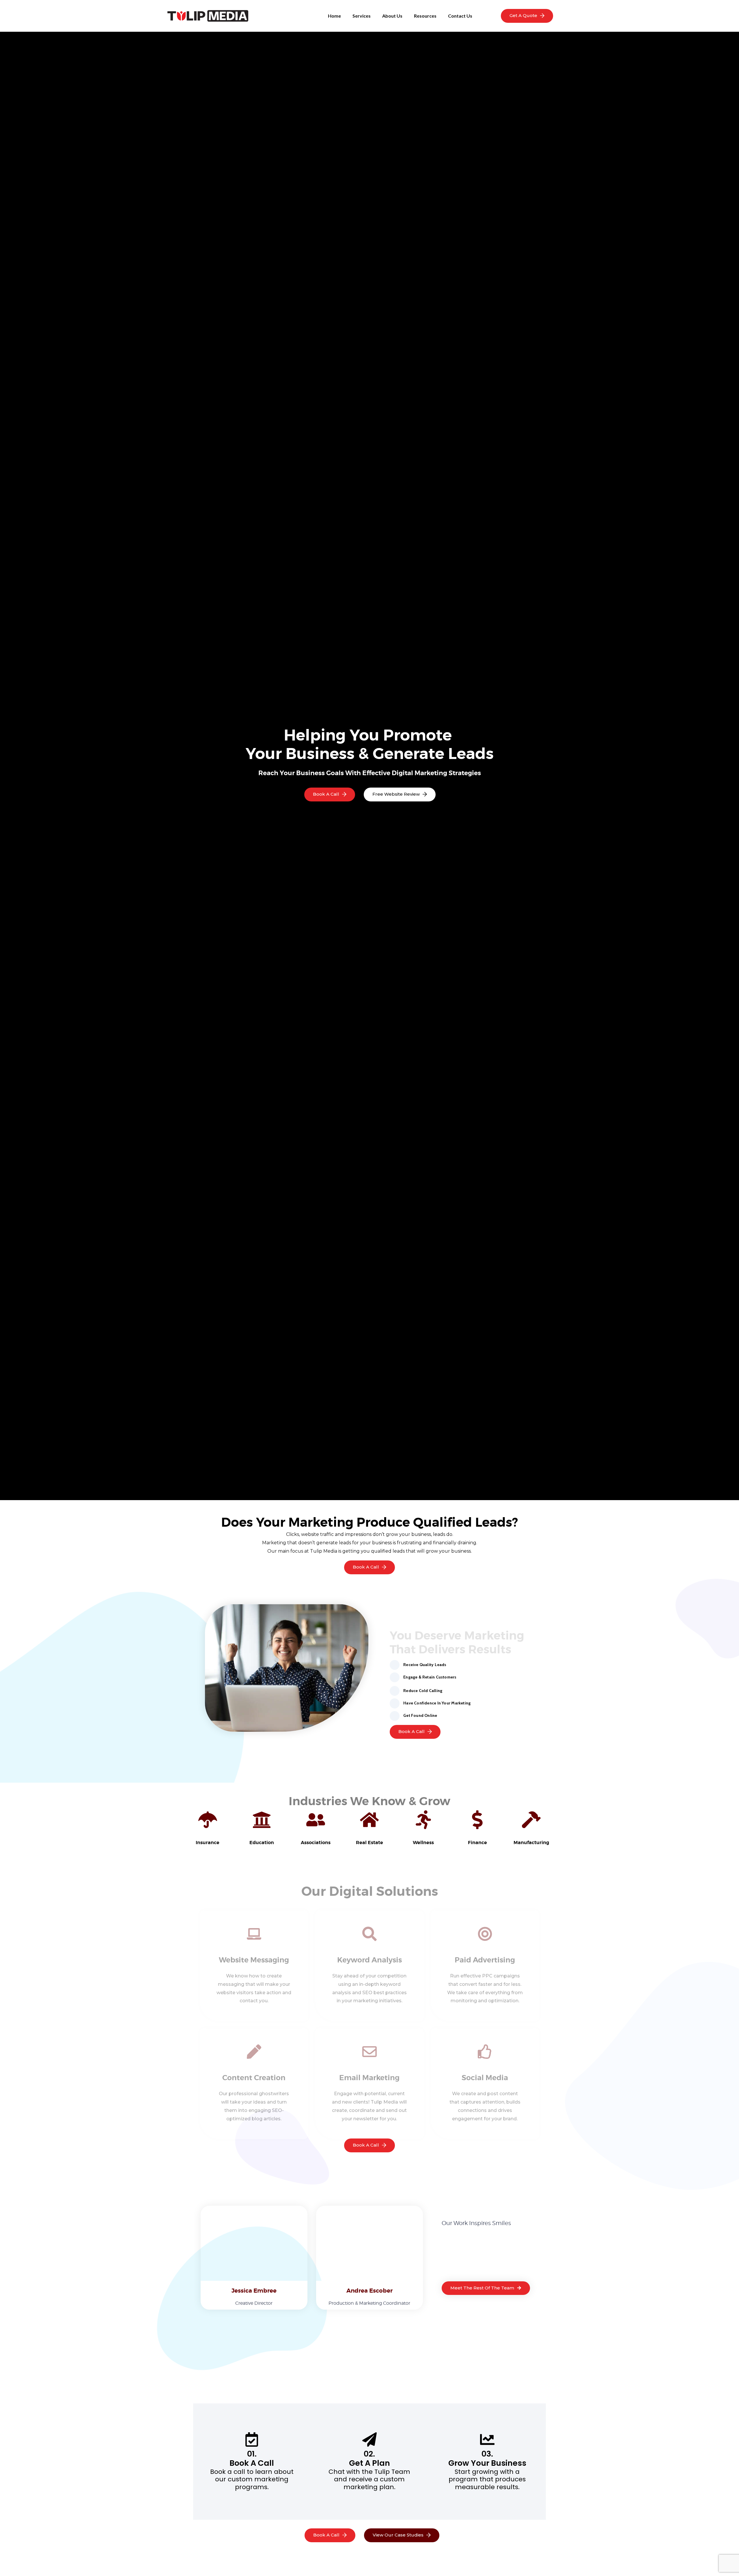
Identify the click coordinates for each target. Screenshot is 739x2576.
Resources (425, 16)
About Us (392, 16)
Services (362, 16)
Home (334, 16)
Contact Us (460, 16)
